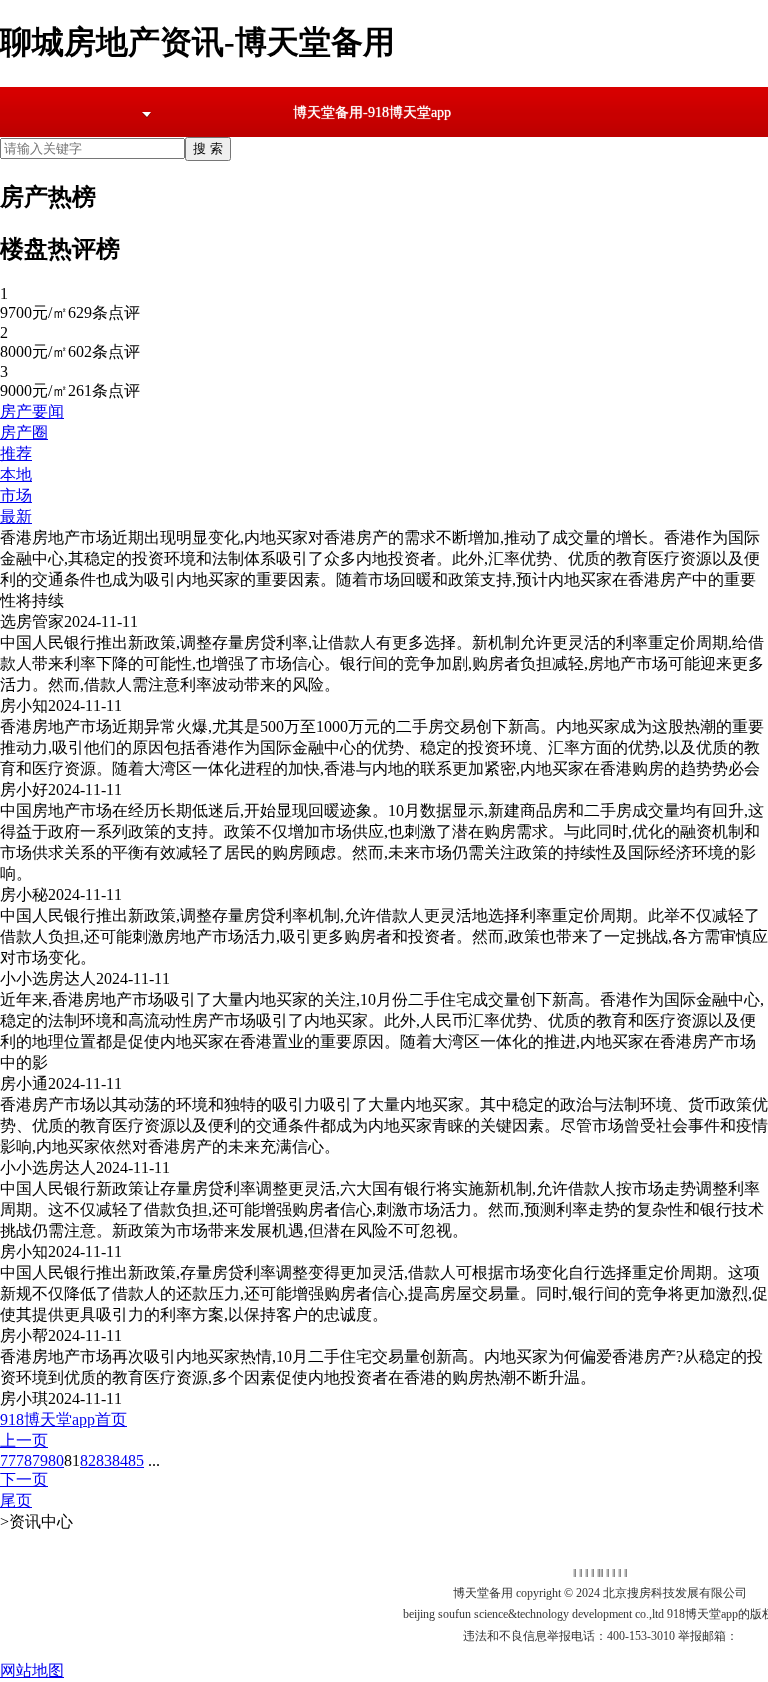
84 (120, 1460)
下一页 (24, 1479)
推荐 (16, 453)
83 (104, 1460)
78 (24, 1460)
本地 (16, 474)
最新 (16, 516)
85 (136, 1460)
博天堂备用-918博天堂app (372, 112)
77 (8, 1460)
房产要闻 (32, 411)
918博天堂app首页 (63, 1419)
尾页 (16, 1500)
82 (88, 1460)
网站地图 (32, 1670)
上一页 (24, 1440)
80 (56, 1460)
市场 (16, 495)
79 (40, 1460)
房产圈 (24, 432)
